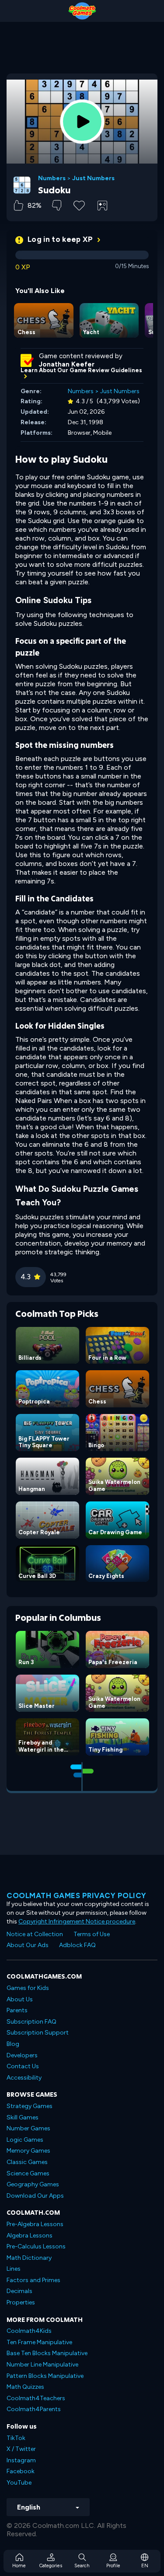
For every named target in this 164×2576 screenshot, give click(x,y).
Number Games (28, 2128)
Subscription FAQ (31, 2022)
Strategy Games (30, 2106)
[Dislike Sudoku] (57, 205)
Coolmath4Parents (34, 2409)
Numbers (52, 178)
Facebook (21, 2471)
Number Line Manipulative (42, 2365)
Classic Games (27, 2162)
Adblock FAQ (77, 1945)
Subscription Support (38, 2033)
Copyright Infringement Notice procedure (77, 1922)
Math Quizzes (25, 2387)
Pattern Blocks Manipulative (45, 2376)
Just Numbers (93, 178)
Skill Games (23, 2117)
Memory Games (28, 2151)
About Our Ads (28, 1945)
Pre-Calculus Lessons (36, 2246)
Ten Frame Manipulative (39, 2342)
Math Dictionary (29, 2258)
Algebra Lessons (30, 2236)
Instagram (21, 2460)
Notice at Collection (35, 1934)
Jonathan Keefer (67, 364)
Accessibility (24, 2078)
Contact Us (23, 2066)
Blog (13, 2044)
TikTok (16, 2438)
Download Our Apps (35, 2196)
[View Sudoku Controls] (102, 206)
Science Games (28, 2173)
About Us (20, 1999)
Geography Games (33, 2184)
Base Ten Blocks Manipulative (47, 2353)
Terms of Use (92, 1934)
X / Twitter (21, 2449)
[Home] (82, 11)
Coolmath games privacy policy (77, 1895)
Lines (14, 2269)
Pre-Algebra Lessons (35, 2224)
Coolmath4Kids (29, 2331)
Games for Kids (28, 1988)
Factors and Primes (33, 2280)
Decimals (19, 2291)
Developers (22, 2055)
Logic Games (25, 2140)
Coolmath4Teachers (36, 2398)
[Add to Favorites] (79, 205)
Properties (21, 2302)
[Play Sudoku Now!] (82, 122)
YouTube (19, 2483)
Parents (17, 2010)
